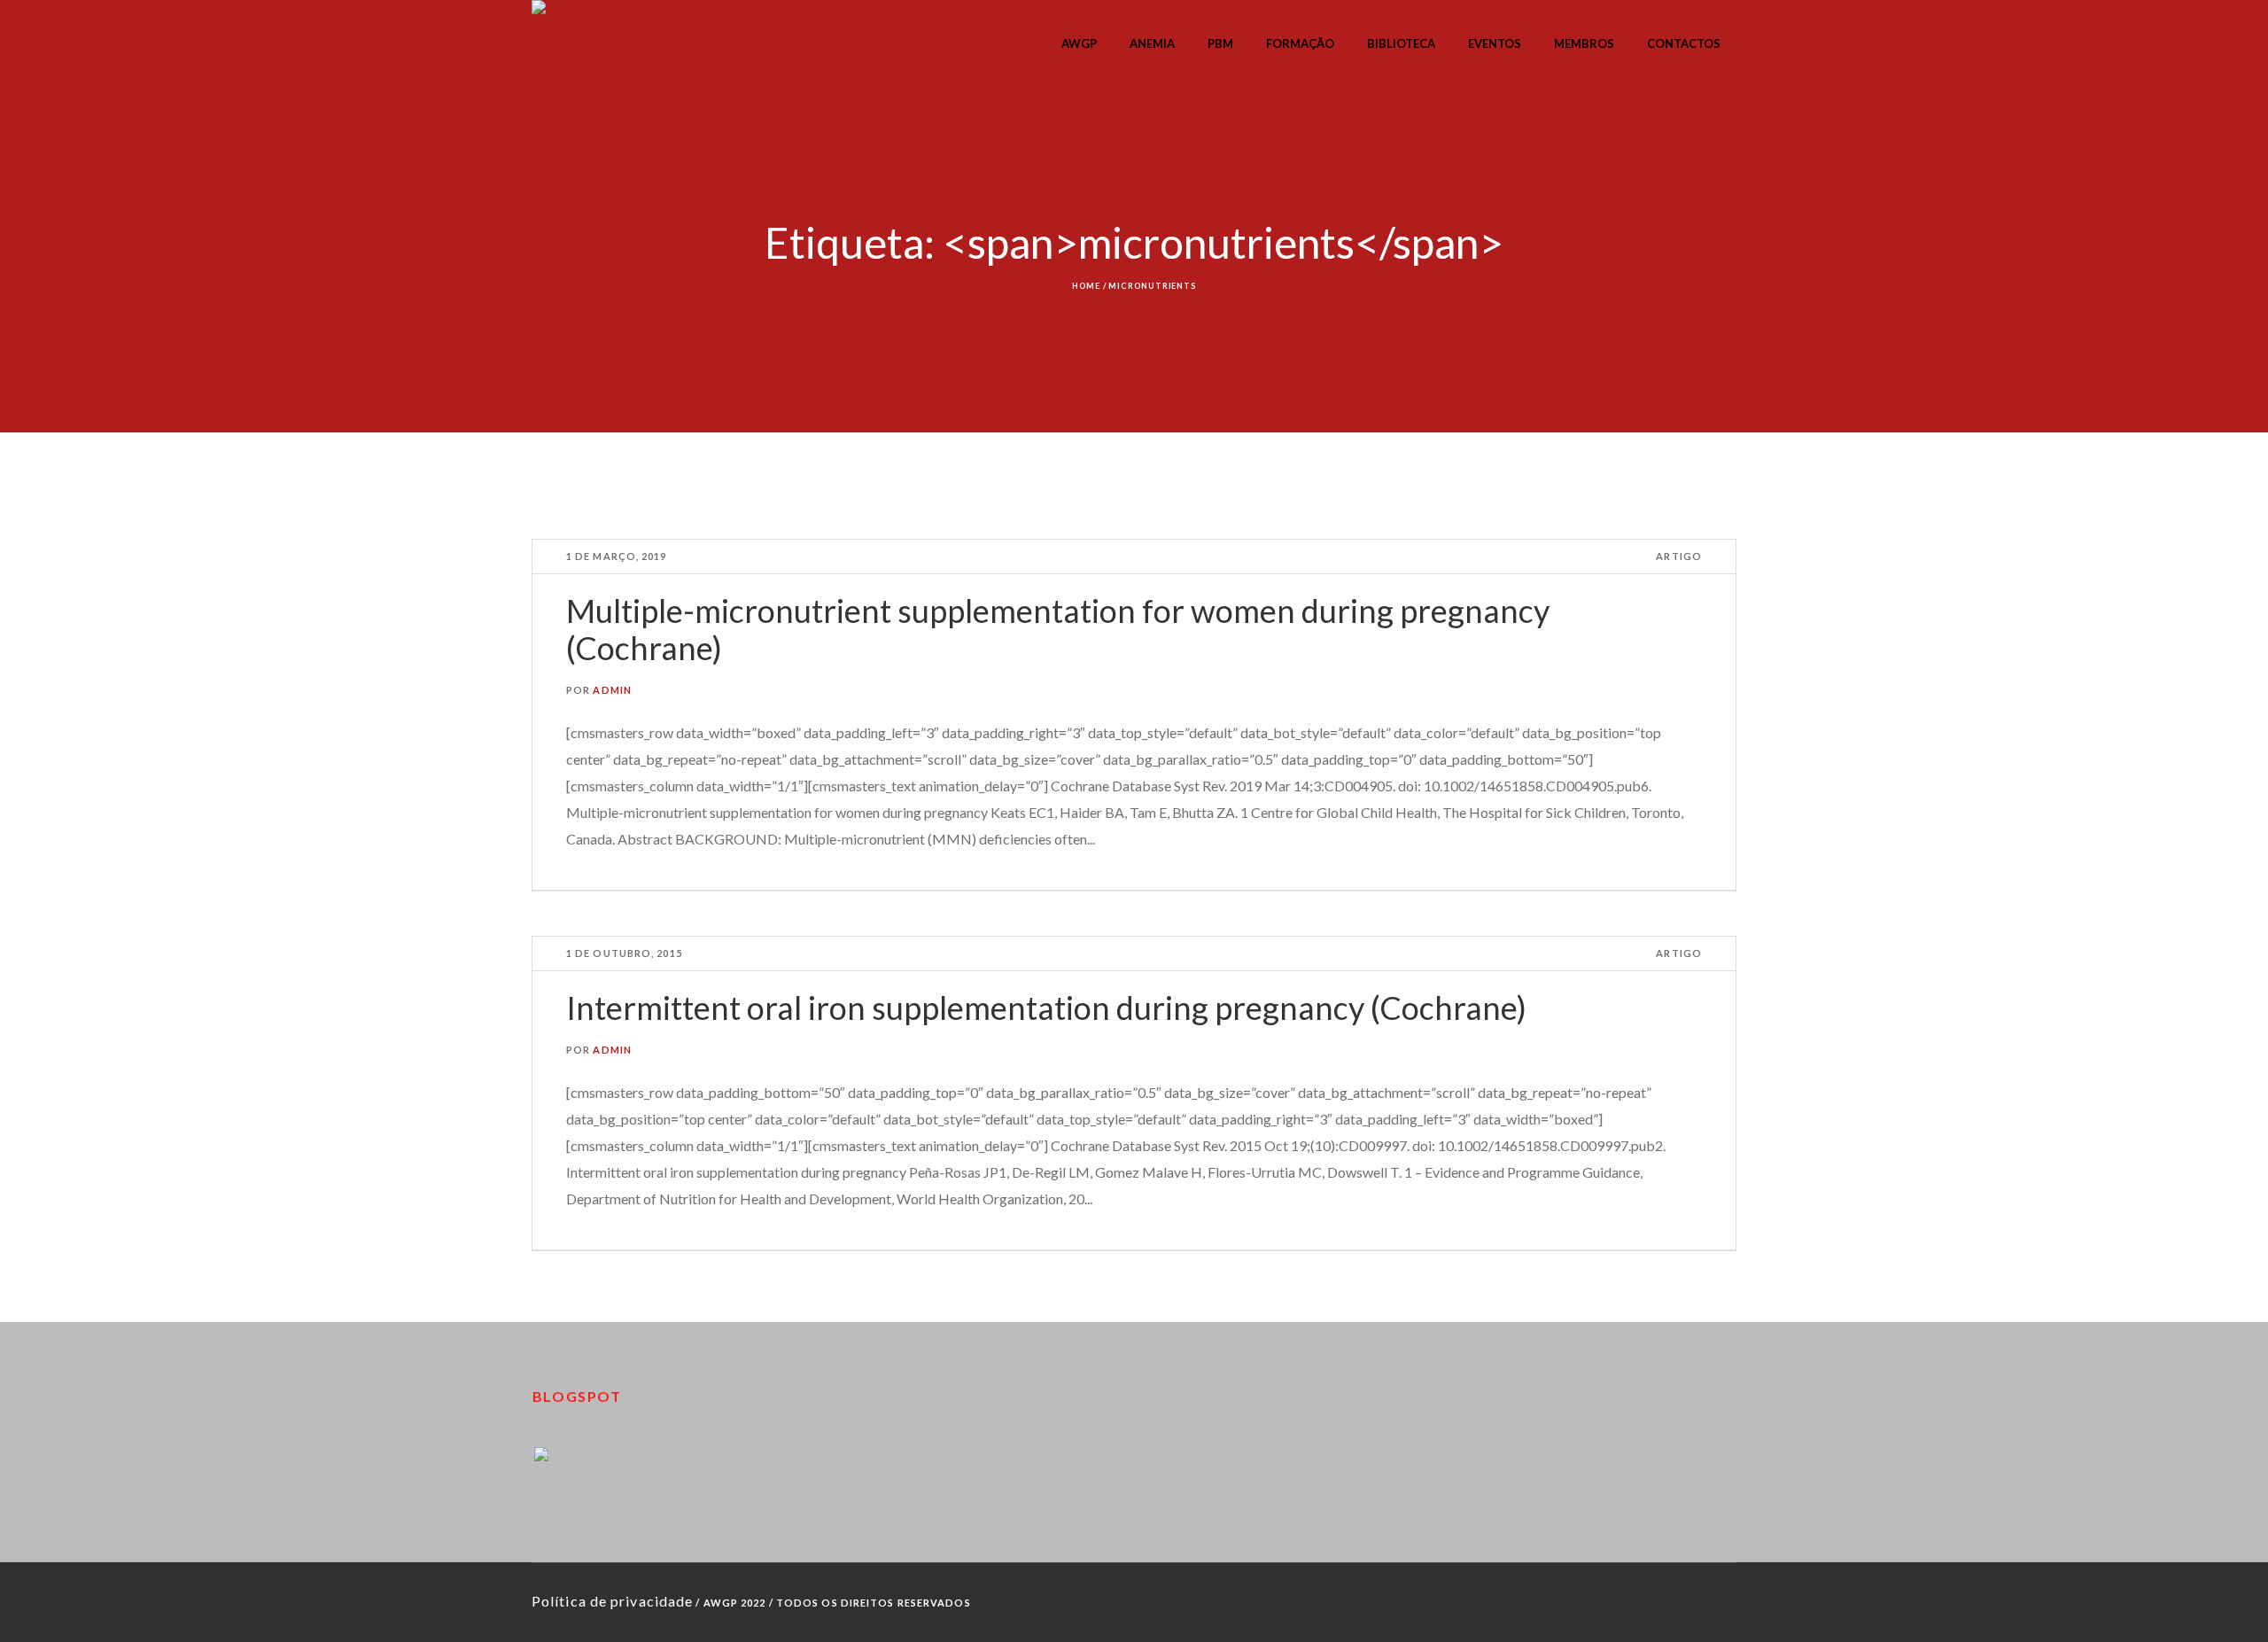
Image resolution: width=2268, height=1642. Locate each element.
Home (1086, 286)
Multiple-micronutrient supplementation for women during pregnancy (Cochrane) (1058, 629)
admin (612, 690)
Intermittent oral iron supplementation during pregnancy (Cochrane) (1046, 1008)
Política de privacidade (612, 1601)
